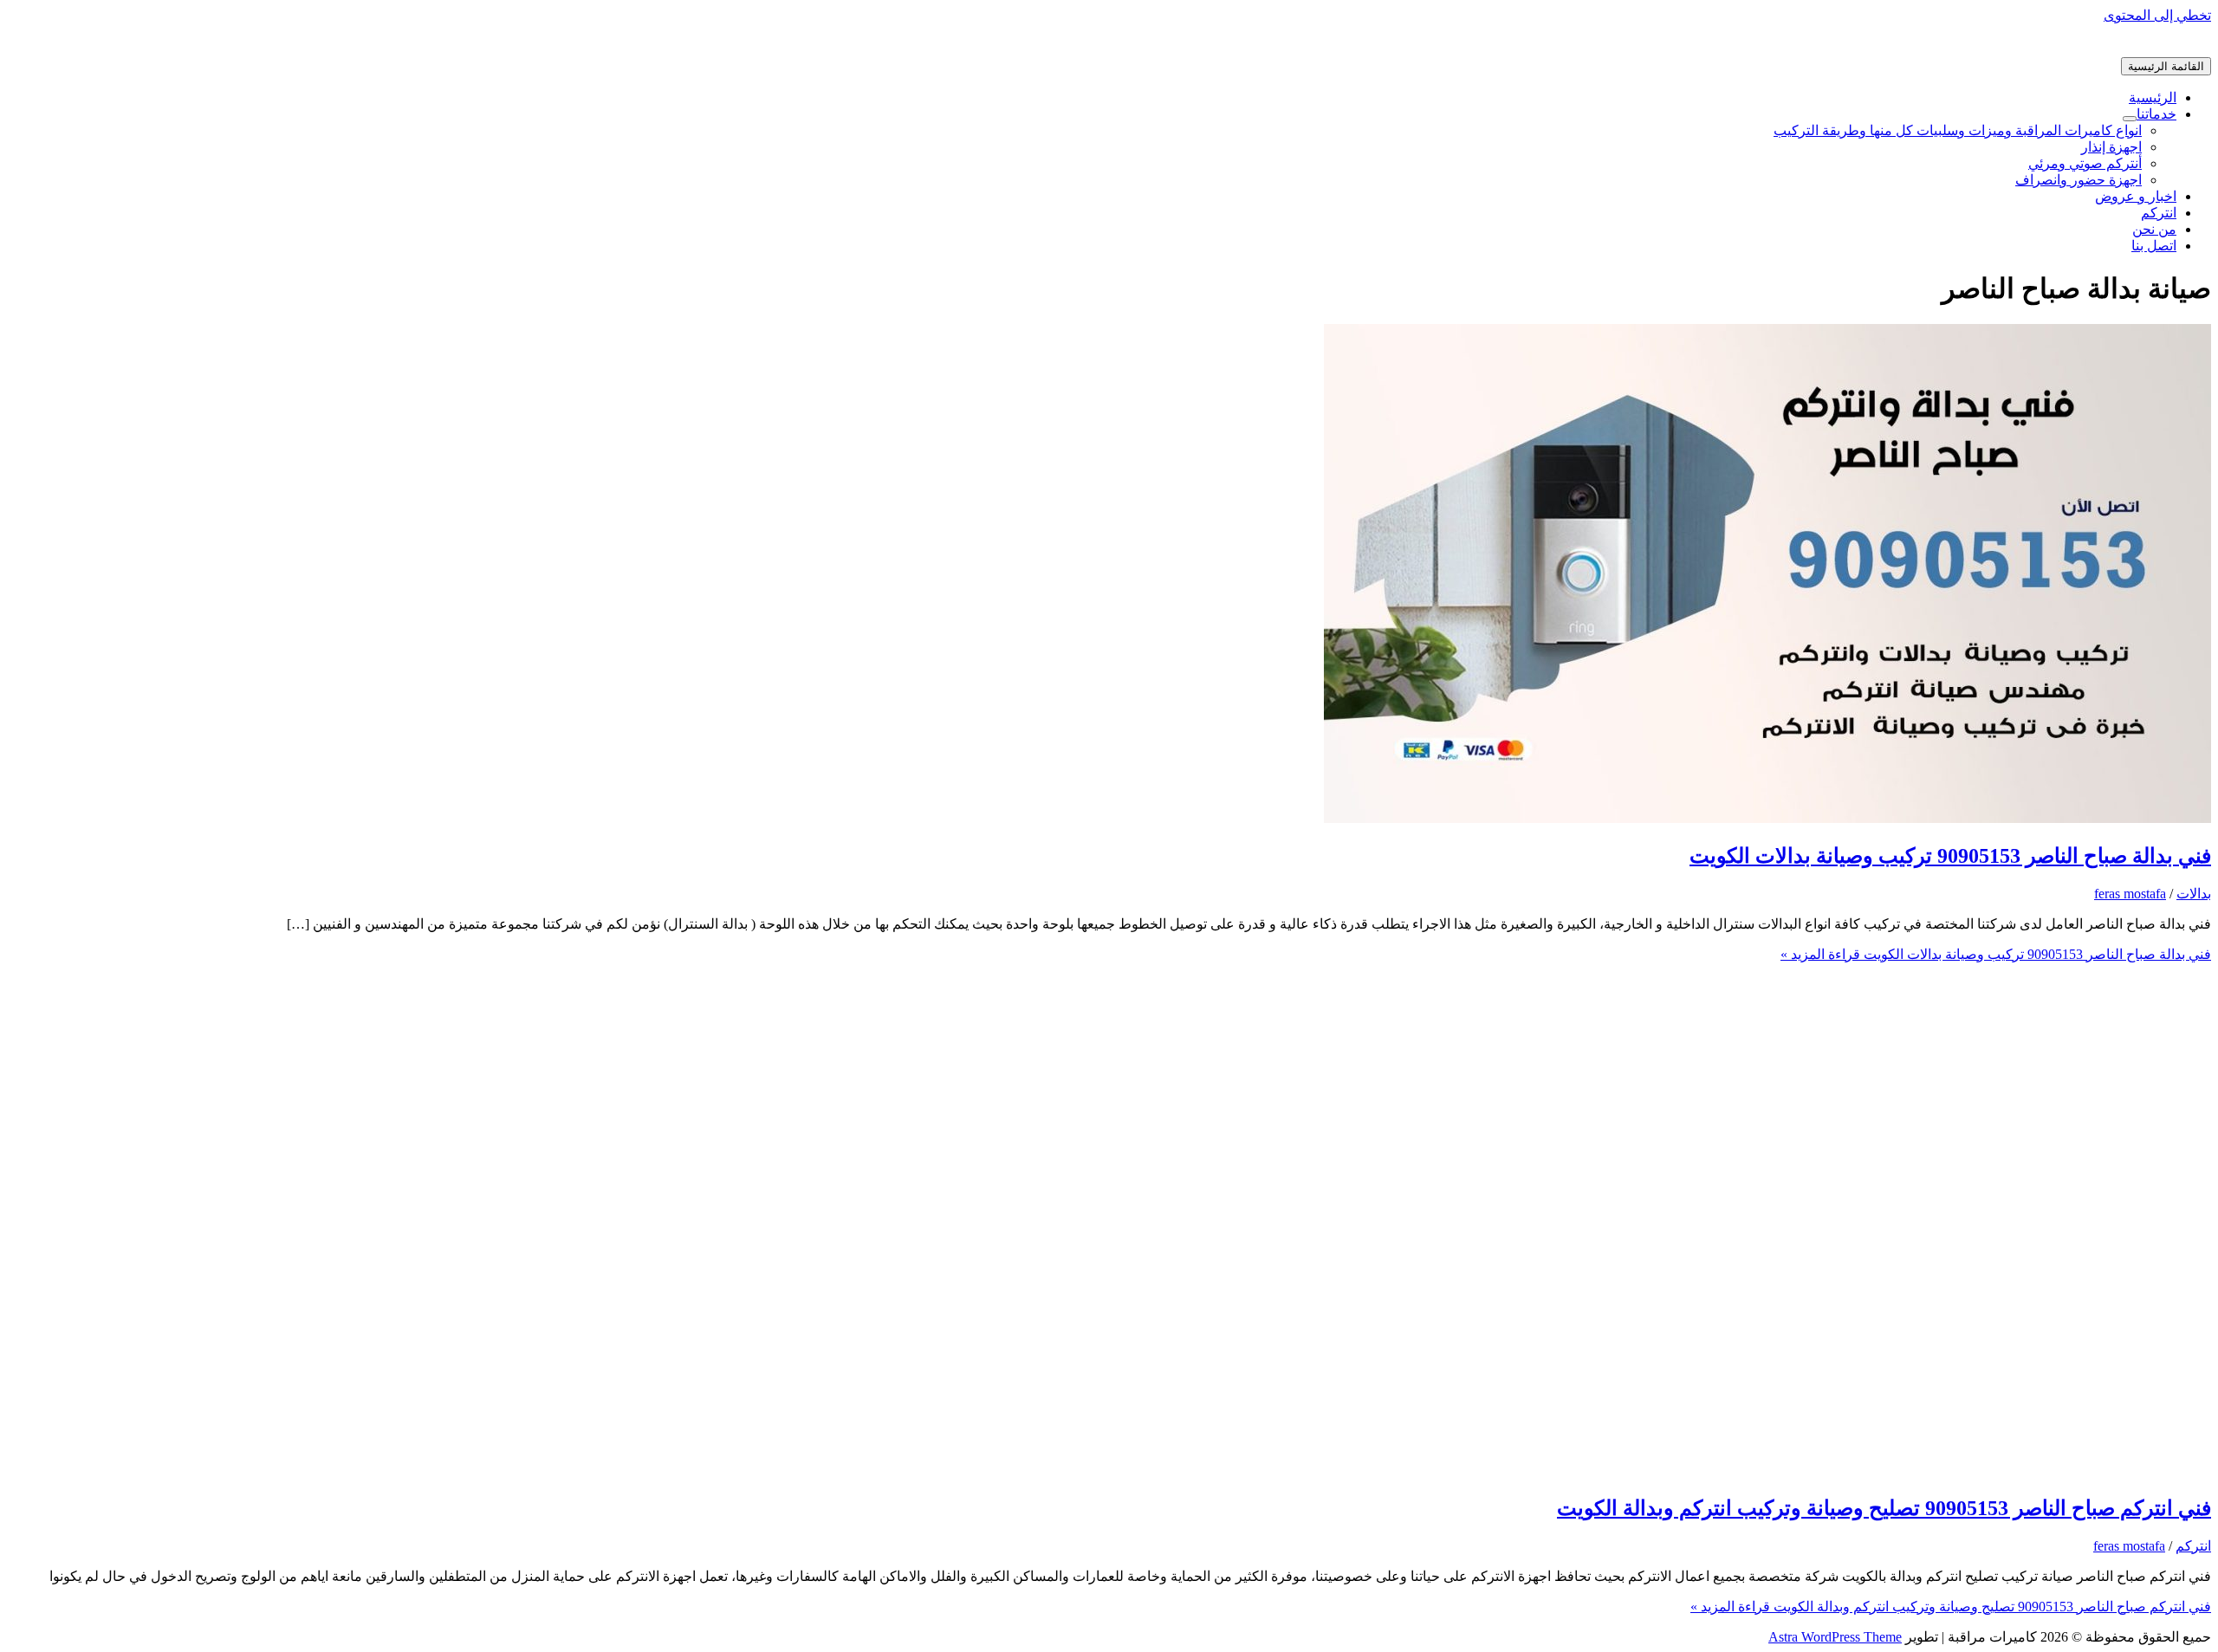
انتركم (2159, 213)
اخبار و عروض (2136, 196)
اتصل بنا (2154, 246)
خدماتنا (2156, 114)
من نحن (2154, 229)
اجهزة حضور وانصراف (2079, 180)
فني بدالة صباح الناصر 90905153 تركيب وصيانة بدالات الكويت (1950, 856)
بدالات (2194, 894)
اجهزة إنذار (2111, 147)
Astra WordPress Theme (1835, 1637)
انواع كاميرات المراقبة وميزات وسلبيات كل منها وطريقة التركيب (1958, 130)
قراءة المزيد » (1996, 954)
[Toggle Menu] (2130, 119)
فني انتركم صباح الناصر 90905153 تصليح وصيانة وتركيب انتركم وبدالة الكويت (1884, 1508)
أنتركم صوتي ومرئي (2085, 163)
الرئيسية (2153, 97)
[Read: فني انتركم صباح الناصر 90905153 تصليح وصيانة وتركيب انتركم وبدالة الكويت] (1767, 1471)
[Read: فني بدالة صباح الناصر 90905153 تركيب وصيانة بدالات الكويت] (1767, 818)
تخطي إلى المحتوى (2157, 15)
